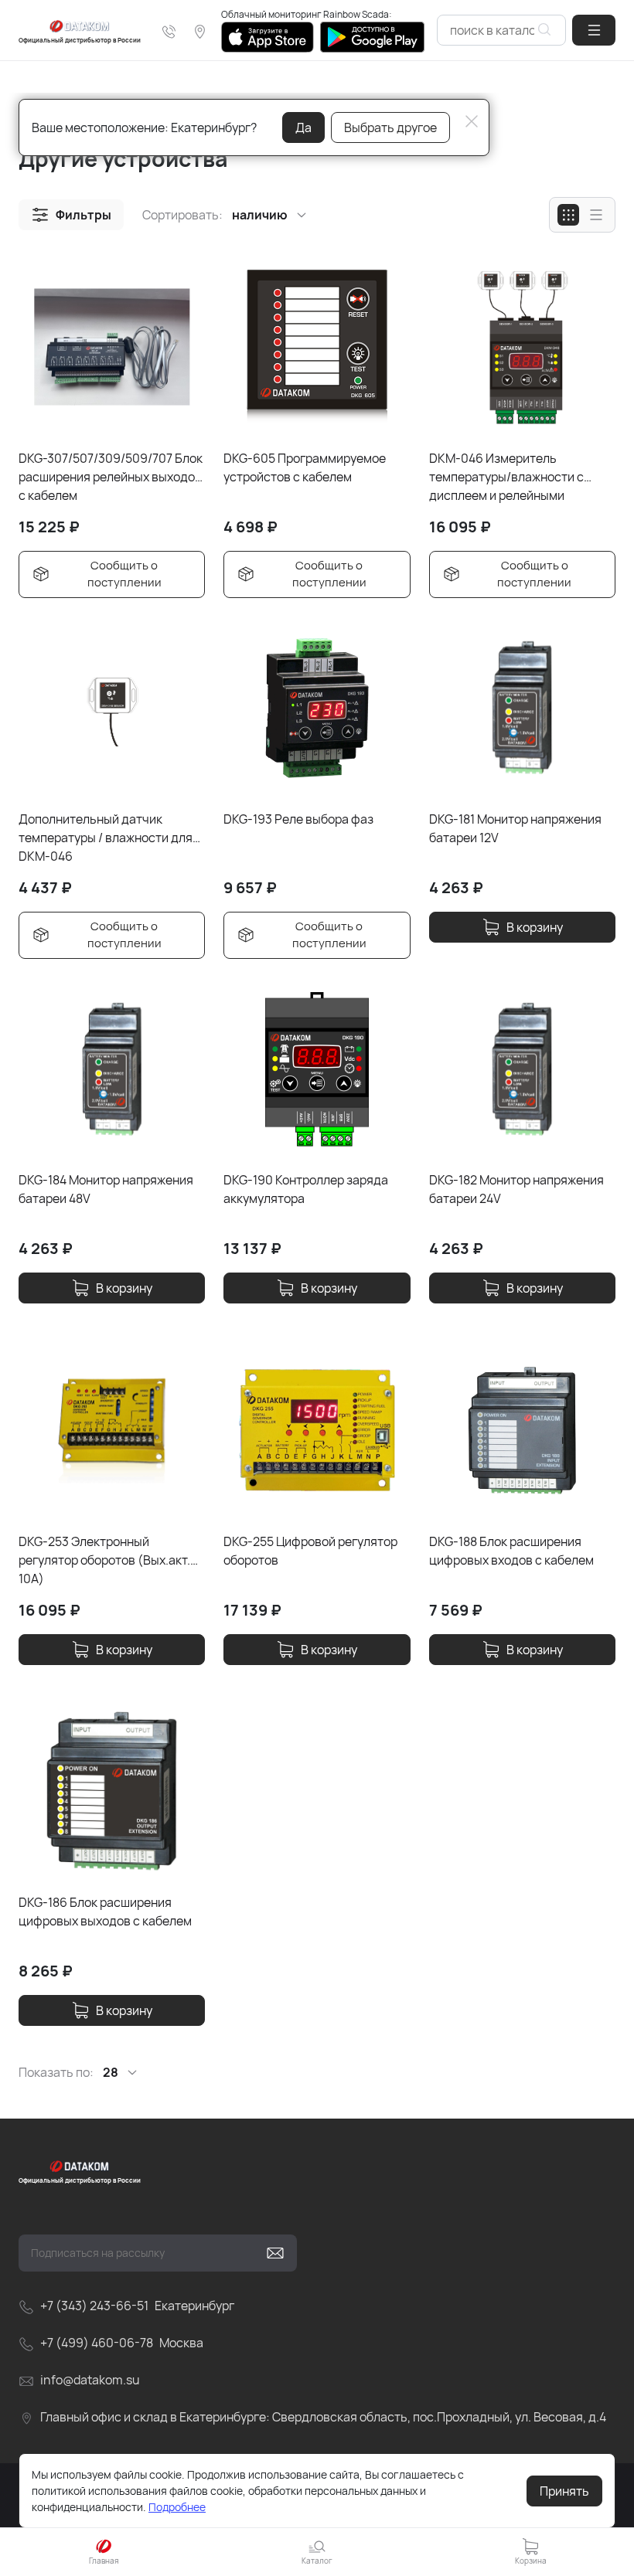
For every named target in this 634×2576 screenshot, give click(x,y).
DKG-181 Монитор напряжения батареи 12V (515, 828)
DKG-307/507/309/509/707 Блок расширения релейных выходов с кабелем (111, 476)
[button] (594, 30)
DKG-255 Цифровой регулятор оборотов (310, 1551)
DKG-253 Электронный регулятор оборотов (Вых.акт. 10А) (104, 1560)
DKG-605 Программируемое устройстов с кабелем (305, 467)
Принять (564, 2491)
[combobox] (501, 30)
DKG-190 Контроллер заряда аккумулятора (306, 1189)
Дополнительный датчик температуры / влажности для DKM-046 (106, 837)
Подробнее (177, 2507)
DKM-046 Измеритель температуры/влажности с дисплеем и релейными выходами (506, 476)
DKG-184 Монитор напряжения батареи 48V (106, 1189)
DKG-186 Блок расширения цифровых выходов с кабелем (105, 1912)
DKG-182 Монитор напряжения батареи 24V (516, 1189)
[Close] (472, 121)
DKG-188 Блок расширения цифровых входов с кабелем (511, 1551)
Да (303, 127)
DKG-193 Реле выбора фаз (298, 819)
